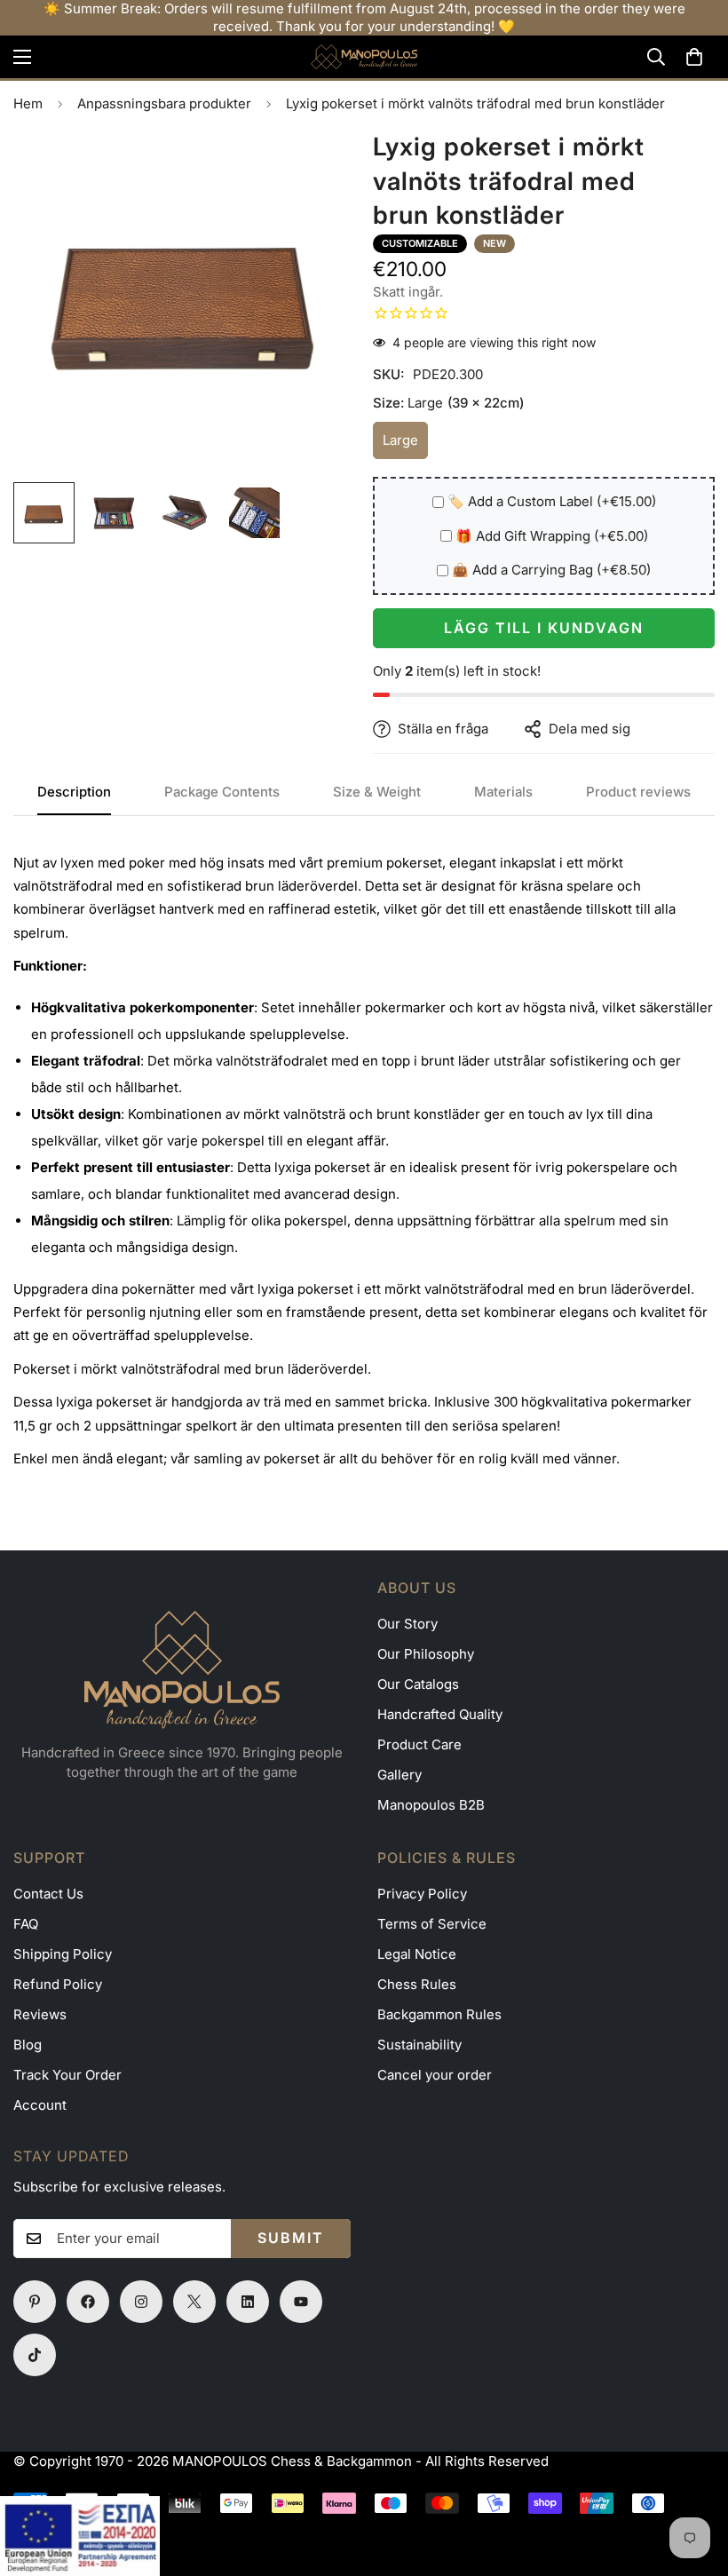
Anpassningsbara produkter (164, 103)
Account (40, 2105)
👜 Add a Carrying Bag (551, 570)
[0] (694, 57)
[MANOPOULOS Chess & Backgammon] (364, 57)
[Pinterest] (35, 2302)
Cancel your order (435, 2075)
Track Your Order (67, 2075)
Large (405, 445)
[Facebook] (88, 2302)
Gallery (400, 1775)
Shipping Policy (63, 1954)
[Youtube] (301, 2302)
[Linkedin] (248, 2302)
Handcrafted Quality (440, 1714)
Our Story (408, 1624)
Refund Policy (58, 1984)
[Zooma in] (317, 165)
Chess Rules (417, 1984)
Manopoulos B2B (431, 1805)
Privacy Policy (422, 1894)
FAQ (26, 1924)
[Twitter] (194, 2302)
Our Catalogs (418, 1684)
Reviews (40, 2014)
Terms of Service (432, 1924)
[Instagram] (141, 2302)
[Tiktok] (35, 2355)
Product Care (419, 1744)
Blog (28, 2045)
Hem (28, 103)
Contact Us (48, 1894)
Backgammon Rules (439, 2014)
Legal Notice (417, 1954)
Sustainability (419, 2045)
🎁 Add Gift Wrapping (552, 536)
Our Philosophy (426, 1654)
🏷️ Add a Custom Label (552, 501)
